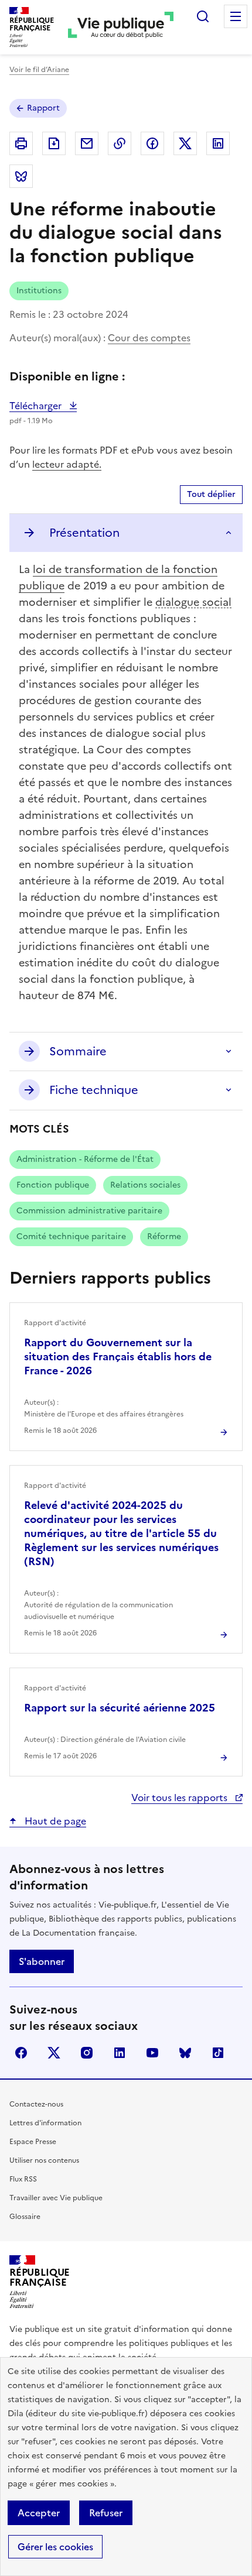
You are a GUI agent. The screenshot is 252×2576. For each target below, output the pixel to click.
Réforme (164, 1236)
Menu (236, 16)
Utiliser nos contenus (44, 2160)
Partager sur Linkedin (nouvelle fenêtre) (218, 143)
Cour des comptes (149, 338)
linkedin (120, 2053)
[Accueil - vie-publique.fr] (121, 27)
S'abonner (42, 1961)
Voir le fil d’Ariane (39, 70)
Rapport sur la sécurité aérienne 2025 (120, 1708)
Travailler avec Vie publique (56, 2198)
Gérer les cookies (55, 2547)
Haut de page (54, 1821)
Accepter (39, 2513)
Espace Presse (33, 2142)
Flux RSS (23, 2179)
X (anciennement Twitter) (54, 2053)
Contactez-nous (36, 2104)
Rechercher (203, 16)
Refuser (106, 2513)
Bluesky (185, 2053)
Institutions (39, 291)
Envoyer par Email (87, 143)
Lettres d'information (45, 2123)
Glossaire (25, 2217)
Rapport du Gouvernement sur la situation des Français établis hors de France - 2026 (118, 1356)
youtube (152, 2053)
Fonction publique (53, 1185)
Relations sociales (145, 1185)
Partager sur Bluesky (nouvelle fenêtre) (21, 176)
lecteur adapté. (67, 464)
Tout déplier (211, 494)
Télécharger (43, 406)
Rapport (43, 108)
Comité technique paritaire (71, 1236)
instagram (87, 2053)
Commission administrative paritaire (89, 1211)
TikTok (218, 2053)
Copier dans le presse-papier (120, 143)
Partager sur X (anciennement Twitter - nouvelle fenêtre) (185, 143)
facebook (21, 2053)
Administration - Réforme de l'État (85, 1159)
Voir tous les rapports (181, 1798)
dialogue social (193, 602)
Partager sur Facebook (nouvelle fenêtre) (152, 143)
